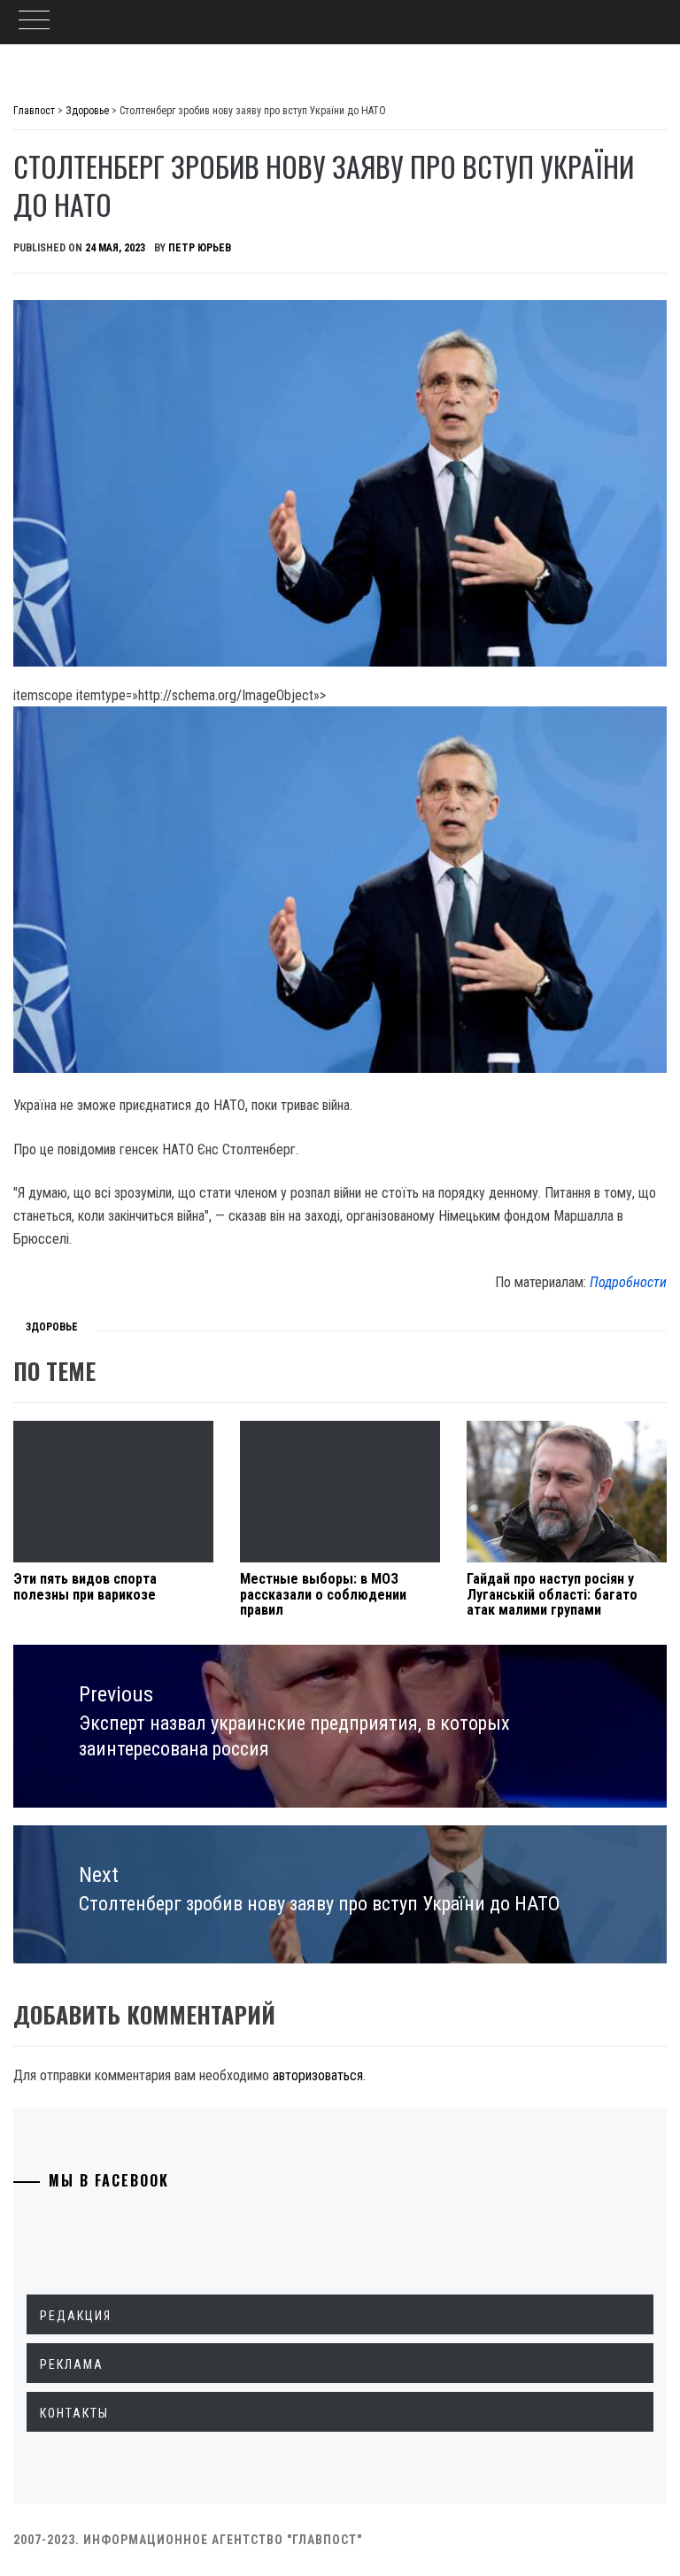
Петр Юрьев (200, 248)
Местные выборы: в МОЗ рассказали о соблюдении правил (323, 1594)
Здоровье (52, 1327)
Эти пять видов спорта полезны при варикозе (85, 1587)
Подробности (628, 1282)
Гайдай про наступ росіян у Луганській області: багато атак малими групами (552, 1594)
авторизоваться (318, 2075)
